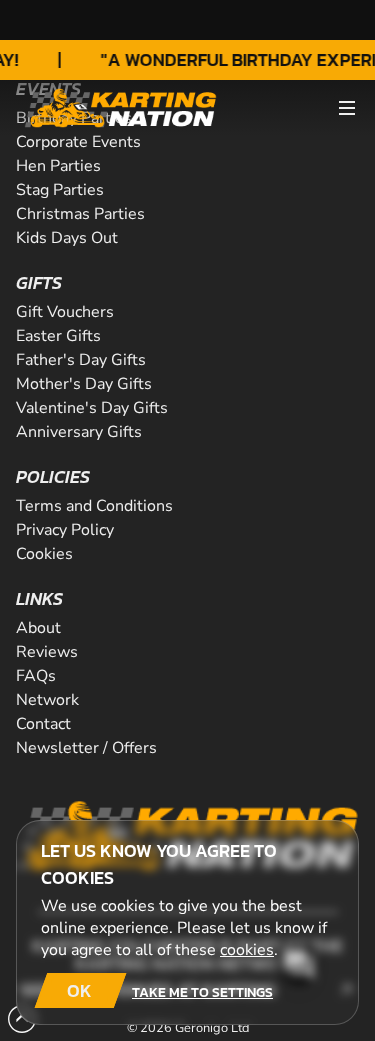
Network (47, 700)
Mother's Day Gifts (84, 384)
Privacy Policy (65, 530)
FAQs (36, 676)
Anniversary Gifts (79, 432)
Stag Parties (60, 190)
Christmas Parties (80, 214)
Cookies (44, 554)
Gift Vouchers (65, 312)
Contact (43, 724)
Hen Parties (58, 166)
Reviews (47, 652)
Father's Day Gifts (81, 360)
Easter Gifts (58, 336)
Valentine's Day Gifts (92, 408)
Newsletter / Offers (86, 748)
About (38, 628)
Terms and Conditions (94, 506)
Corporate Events (78, 142)
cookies (247, 950)
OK (79, 990)
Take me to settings (202, 992)
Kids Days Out (67, 238)
